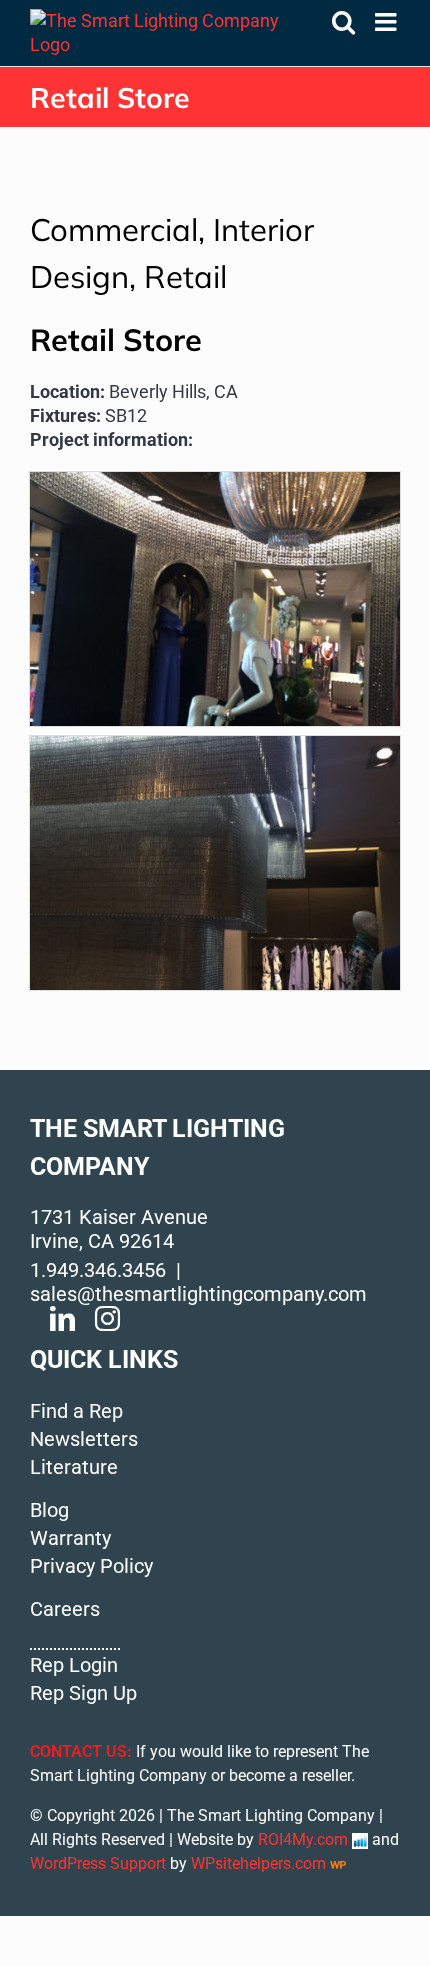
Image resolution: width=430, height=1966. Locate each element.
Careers (65, 1609)
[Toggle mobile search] (343, 21)
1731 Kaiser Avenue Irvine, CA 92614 (119, 1229)
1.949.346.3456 (98, 1270)
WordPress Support (98, 1863)
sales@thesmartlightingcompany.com (198, 1294)
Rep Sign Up (83, 1693)
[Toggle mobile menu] (387, 21)
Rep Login (74, 1665)
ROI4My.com (303, 1839)
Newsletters (84, 1439)
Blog (49, 1510)
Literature (74, 1467)
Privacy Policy (91, 1566)
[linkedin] (62, 1318)
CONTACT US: (81, 1751)
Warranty (70, 1538)
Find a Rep (76, 1411)
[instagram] (107, 1318)
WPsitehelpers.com (260, 1863)
